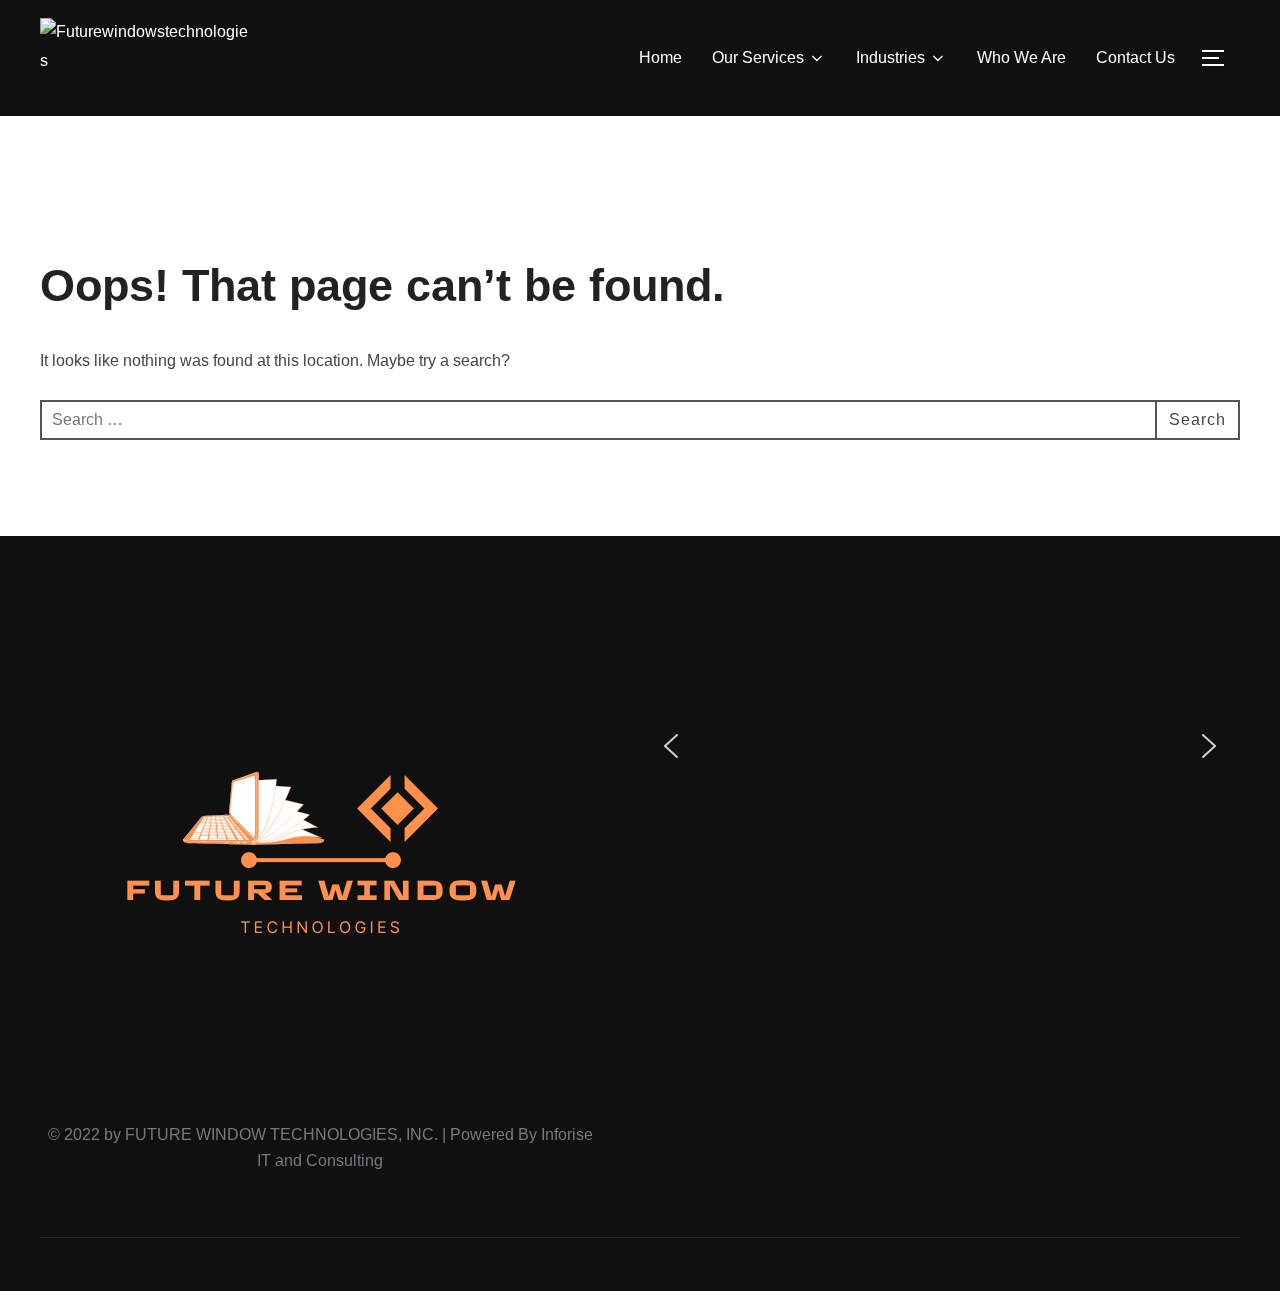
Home (660, 57)
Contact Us (1135, 57)
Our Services (758, 57)
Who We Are (1021, 57)
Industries (890, 57)
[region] (940, 746)
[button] (671, 746)
